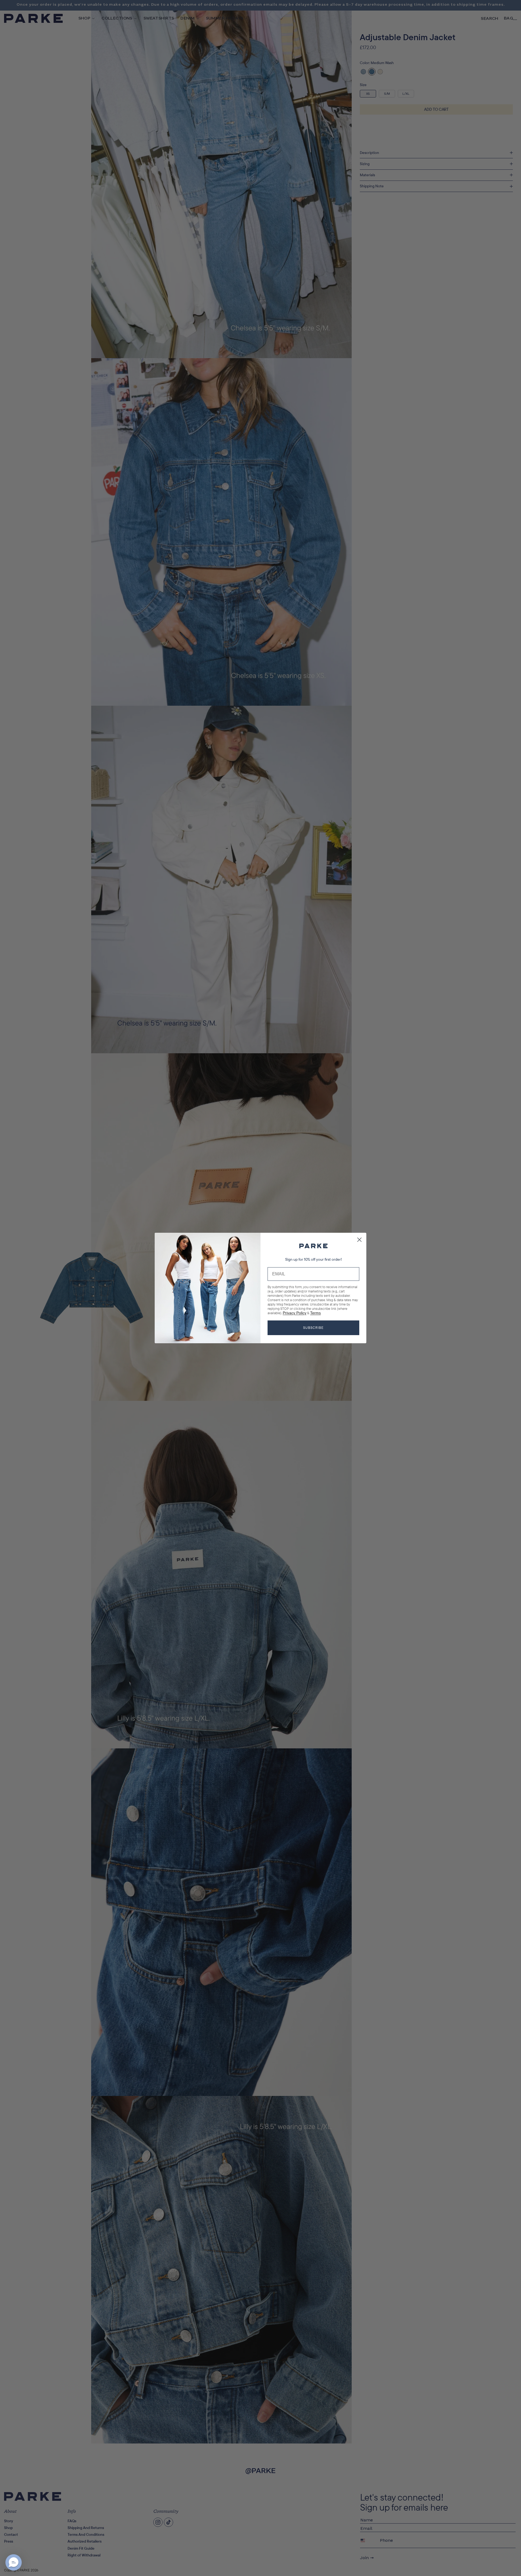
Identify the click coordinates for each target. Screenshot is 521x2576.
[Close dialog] (359, 1240)
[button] (14, 2562)
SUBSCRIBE (313, 1328)
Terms (315, 1313)
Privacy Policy (295, 1313)
